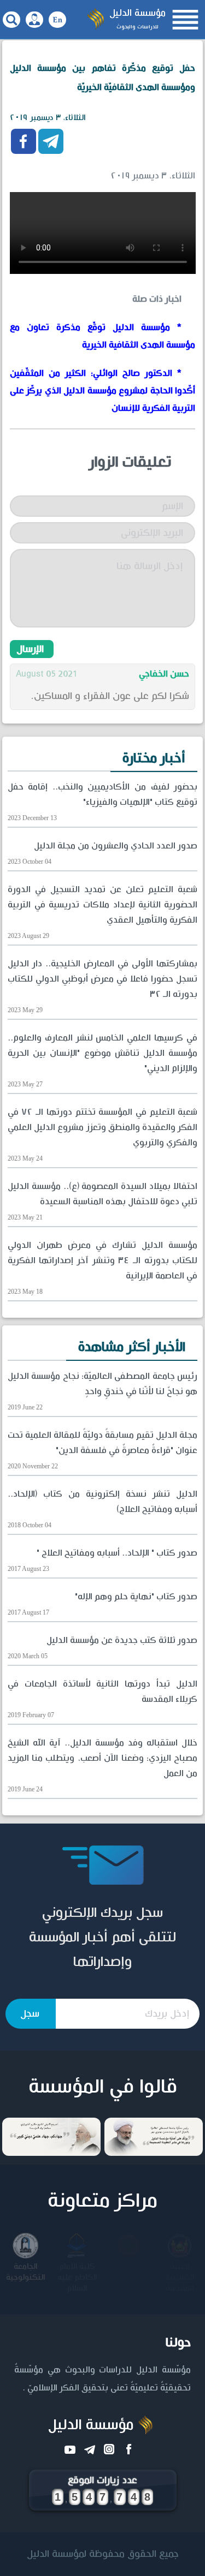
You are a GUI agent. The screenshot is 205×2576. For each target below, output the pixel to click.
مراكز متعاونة (102, 2201)
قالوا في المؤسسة (103, 2087)
